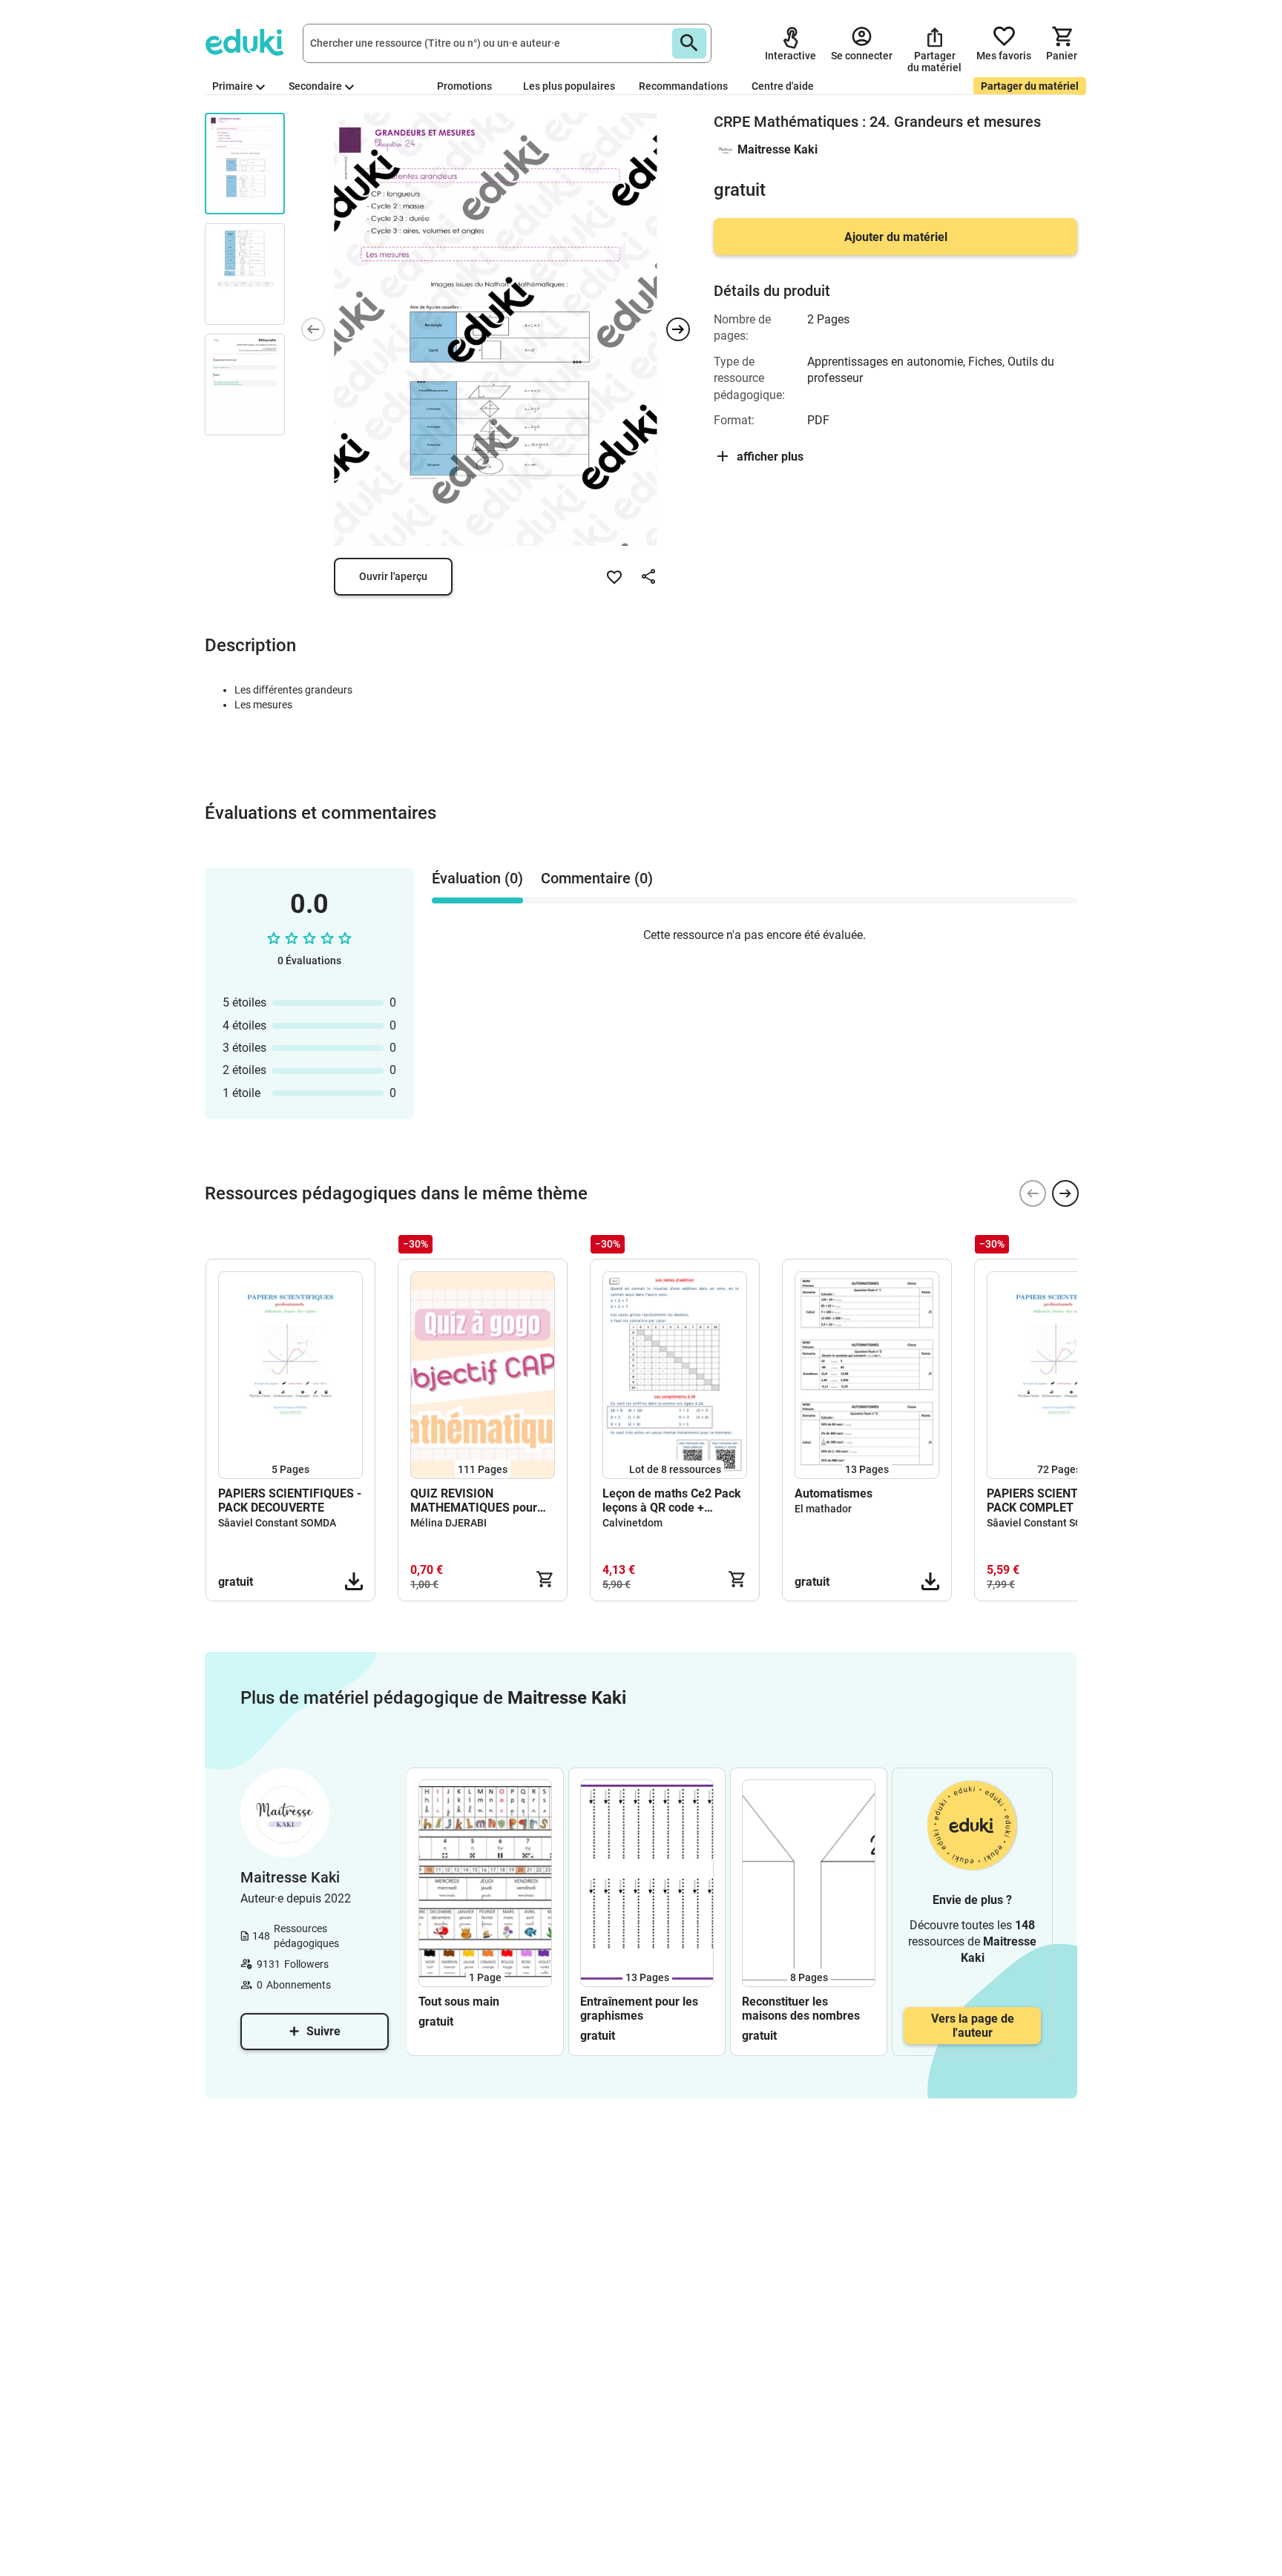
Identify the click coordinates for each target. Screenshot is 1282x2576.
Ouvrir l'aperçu (393, 576)
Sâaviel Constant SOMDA (277, 1523)
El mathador (823, 1509)
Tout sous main (459, 2002)
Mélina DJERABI (448, 1523)
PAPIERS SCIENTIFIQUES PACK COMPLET (1055, 1501)
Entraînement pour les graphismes (639, 2009)
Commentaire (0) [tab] (597, 878)
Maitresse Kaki (778, 149)
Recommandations (683, 86)
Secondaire (315, 86)
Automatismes (834, 1493)
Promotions (464, 86)
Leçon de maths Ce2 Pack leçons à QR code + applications (672, 1501)
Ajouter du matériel (896, 237)
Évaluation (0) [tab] (477, 878)
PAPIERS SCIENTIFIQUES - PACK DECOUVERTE (290, 1501)
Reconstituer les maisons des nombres (801, 2009)
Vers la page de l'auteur (973, 2026)
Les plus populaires (569, 86)
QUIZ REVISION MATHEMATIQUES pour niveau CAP (474, 1501)
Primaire (233, 86)
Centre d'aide (783, 86)
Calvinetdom (632, 1523)
